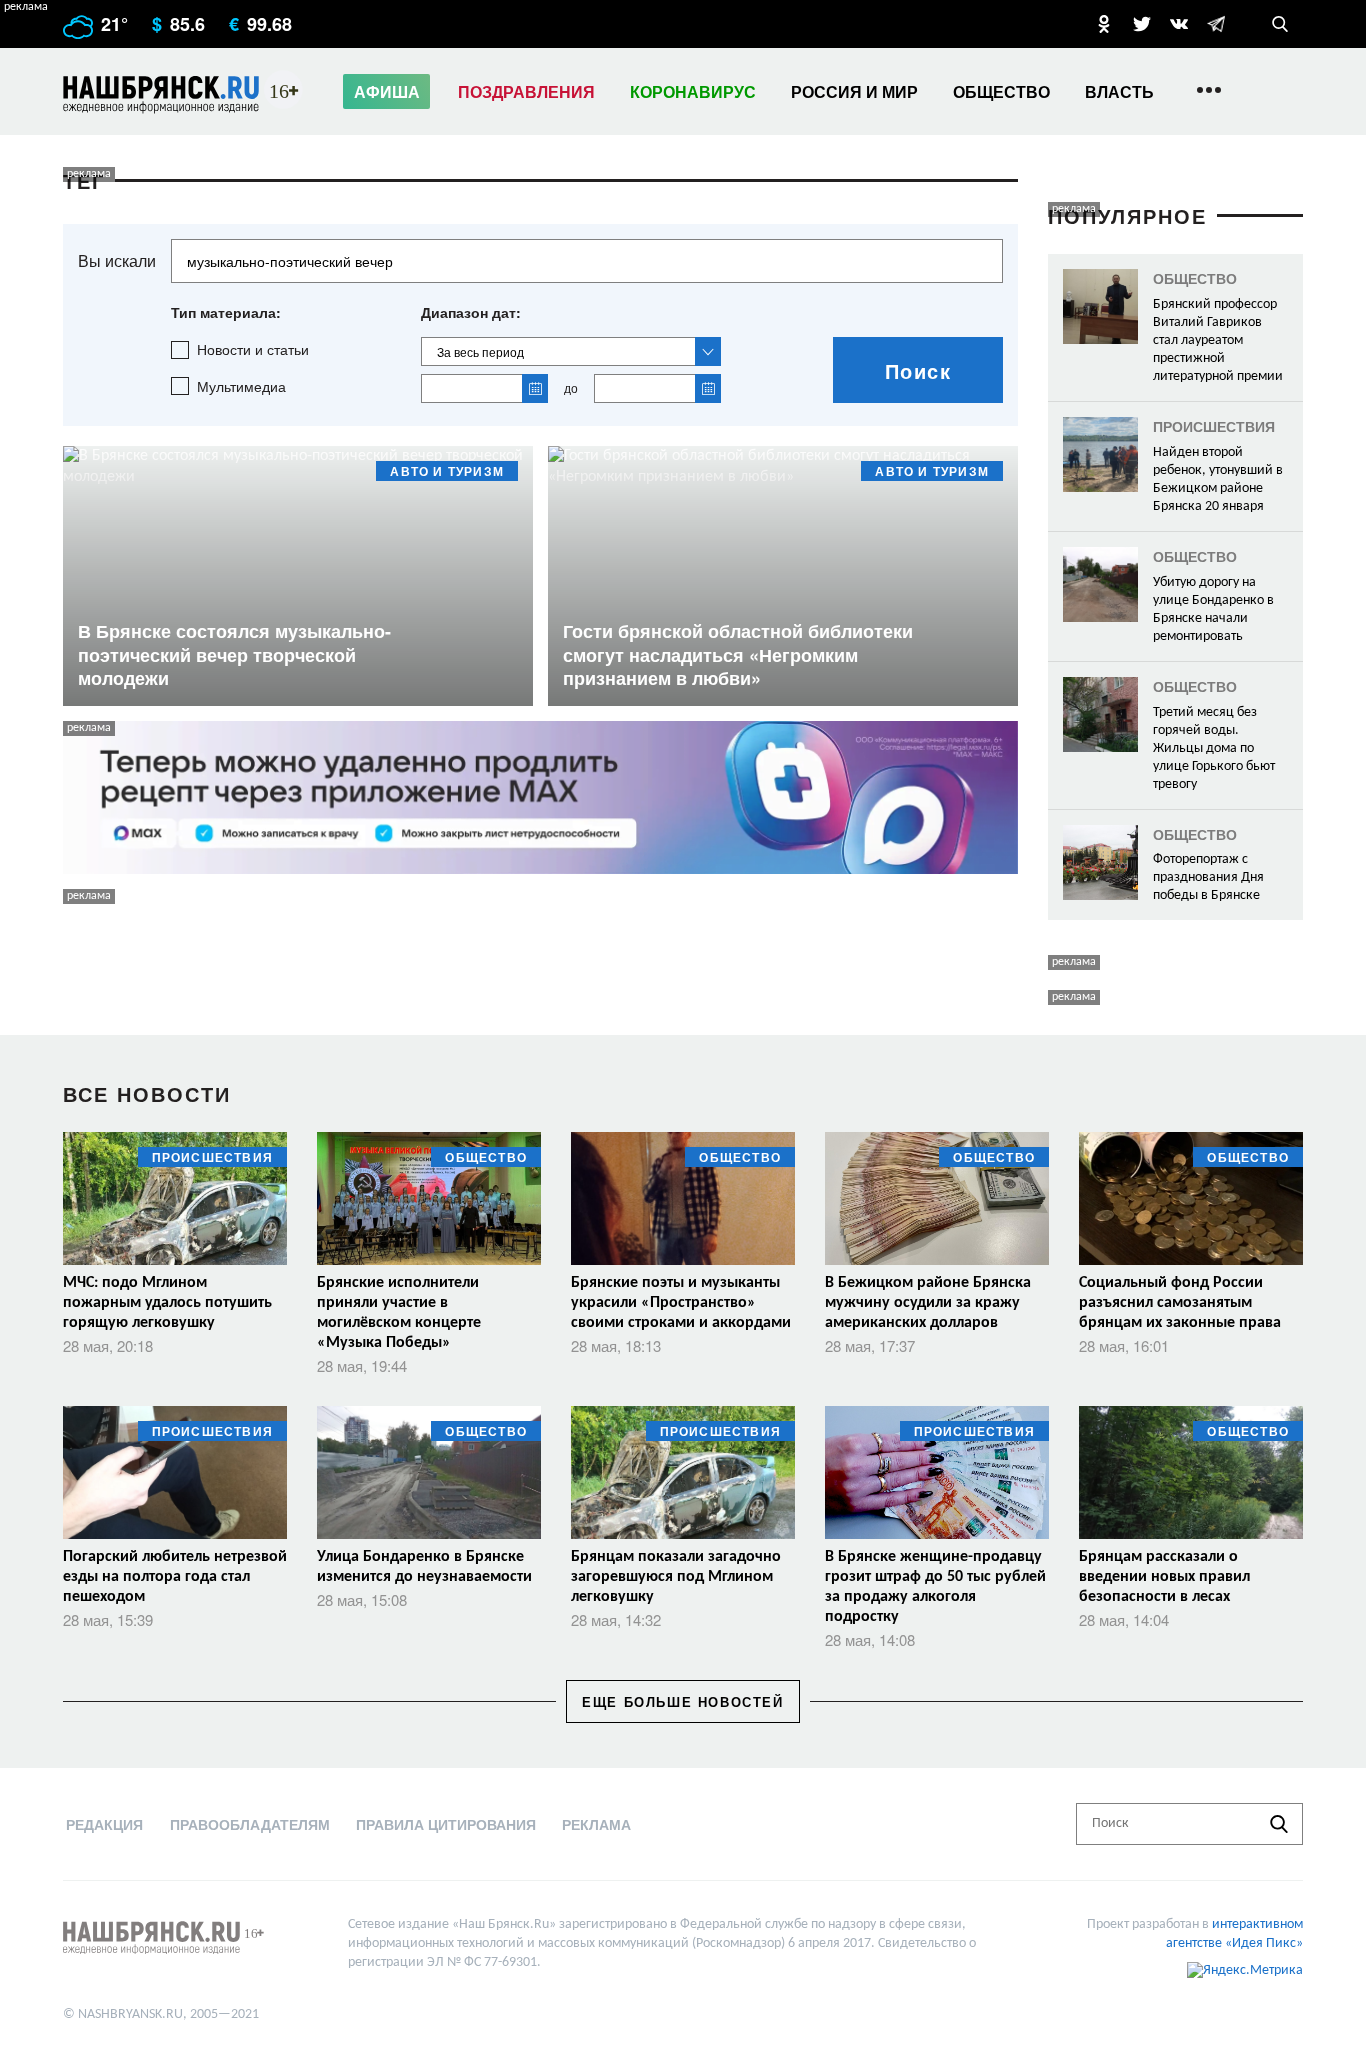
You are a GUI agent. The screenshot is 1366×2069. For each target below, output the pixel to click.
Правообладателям (250, 1824)
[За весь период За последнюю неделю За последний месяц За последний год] (571, 351)
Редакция (104, 1824)
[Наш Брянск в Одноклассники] (1104, 24)
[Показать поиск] (1280, 24)
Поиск (918, 370)
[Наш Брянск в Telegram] (1216, 24)
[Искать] (1279, 1824)
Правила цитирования (446, 1824)
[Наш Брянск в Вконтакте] (1179, 24)
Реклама (596, 1824)
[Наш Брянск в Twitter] (1142, 24)
